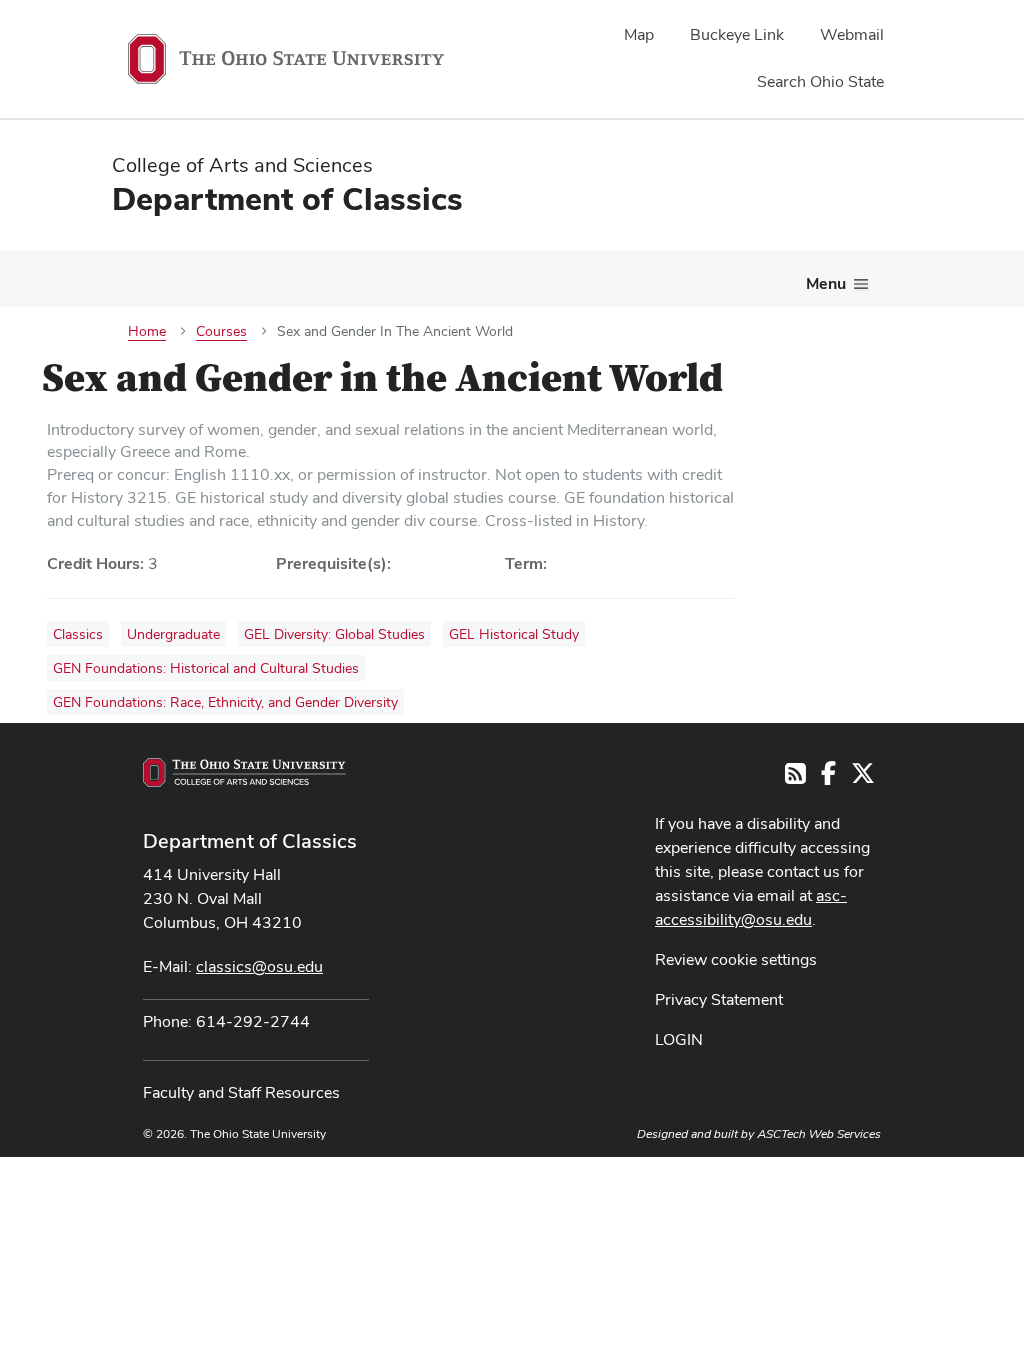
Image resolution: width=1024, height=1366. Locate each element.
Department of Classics (250, 841)
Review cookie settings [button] (736, 959)
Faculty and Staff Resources (241, 1092)
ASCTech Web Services (819, 1134)
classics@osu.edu (259, 966)
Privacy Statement (719, 999)
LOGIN (679, 1039)
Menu (826, 283)
